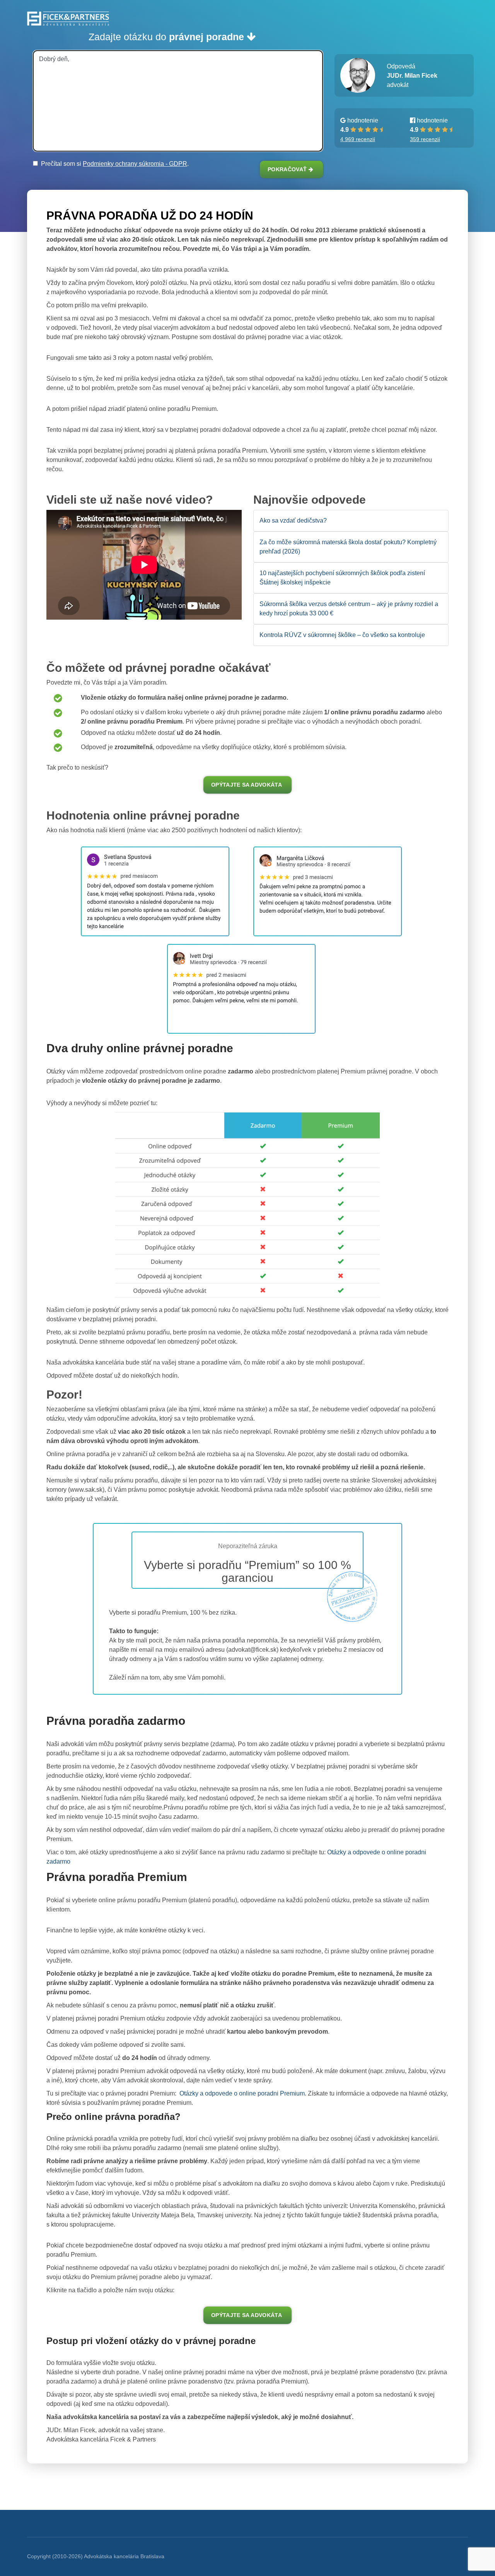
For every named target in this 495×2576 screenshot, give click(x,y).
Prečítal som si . (113, 164)
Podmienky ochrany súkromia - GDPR (135, 164)
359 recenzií (425, 139)
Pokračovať (288, 170)
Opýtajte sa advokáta (247, 785)
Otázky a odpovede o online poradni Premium (241, 2093)
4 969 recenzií (358, 139)
